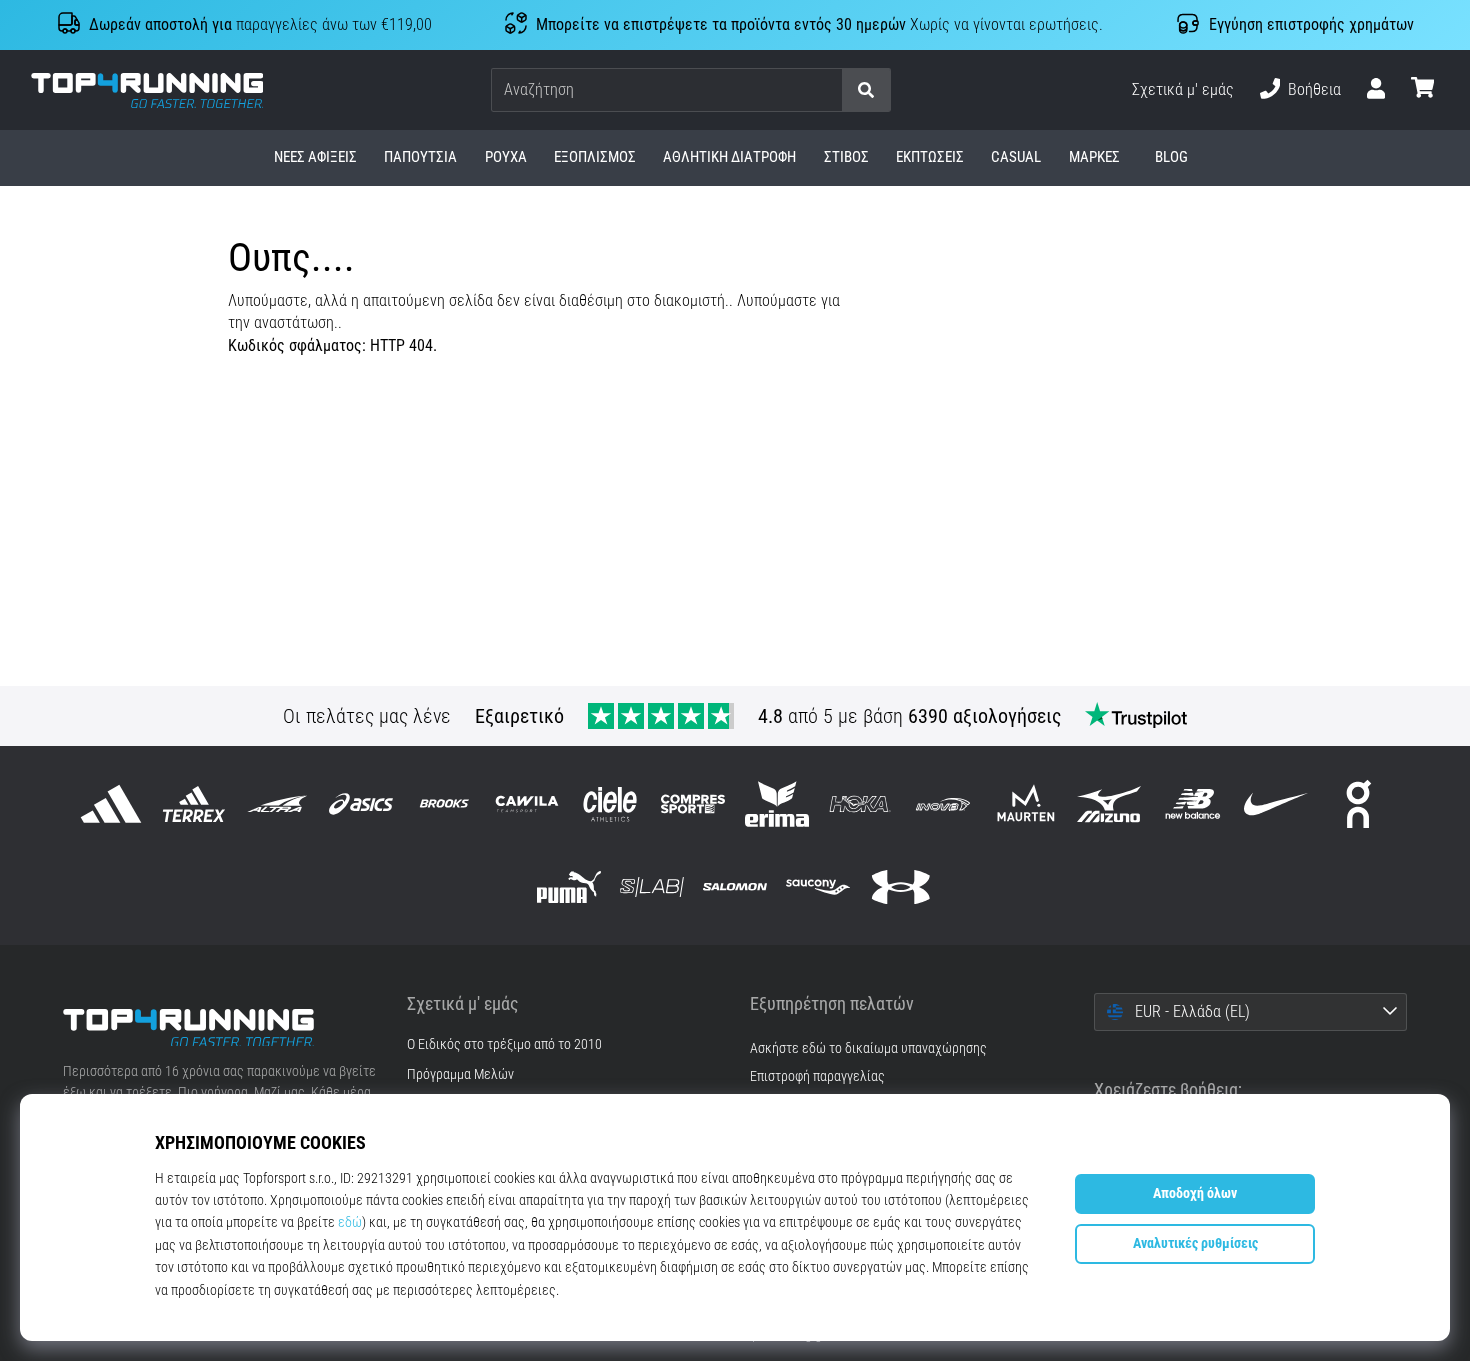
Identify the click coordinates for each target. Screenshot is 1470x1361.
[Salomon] (734, 886)
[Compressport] (693, 803)
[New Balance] (1192, 803)
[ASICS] (360, 803)
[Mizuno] (1109, 803)
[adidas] (111, 803)
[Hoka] (859, 803)
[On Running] (1358, 803)
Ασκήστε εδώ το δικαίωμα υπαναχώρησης (868, 1048)
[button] (826, 90)
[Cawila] (526, 803)
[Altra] (277, 803)
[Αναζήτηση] (866, 90)
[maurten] (1026, 803)
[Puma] (568, 886)
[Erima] (776, 803)
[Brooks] (443, 803)
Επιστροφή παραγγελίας (817, 1076)
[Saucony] (818, 886)
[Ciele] (610, 803)
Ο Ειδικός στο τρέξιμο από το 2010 (504, 1045)
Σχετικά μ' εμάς (1183, 89)
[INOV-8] (942, 803)
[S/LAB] (651, 886)
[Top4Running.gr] (220, 1028)
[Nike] (1275, 803)
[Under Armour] (901, 886)
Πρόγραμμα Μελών (460, 1075)
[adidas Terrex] (194, 803)
